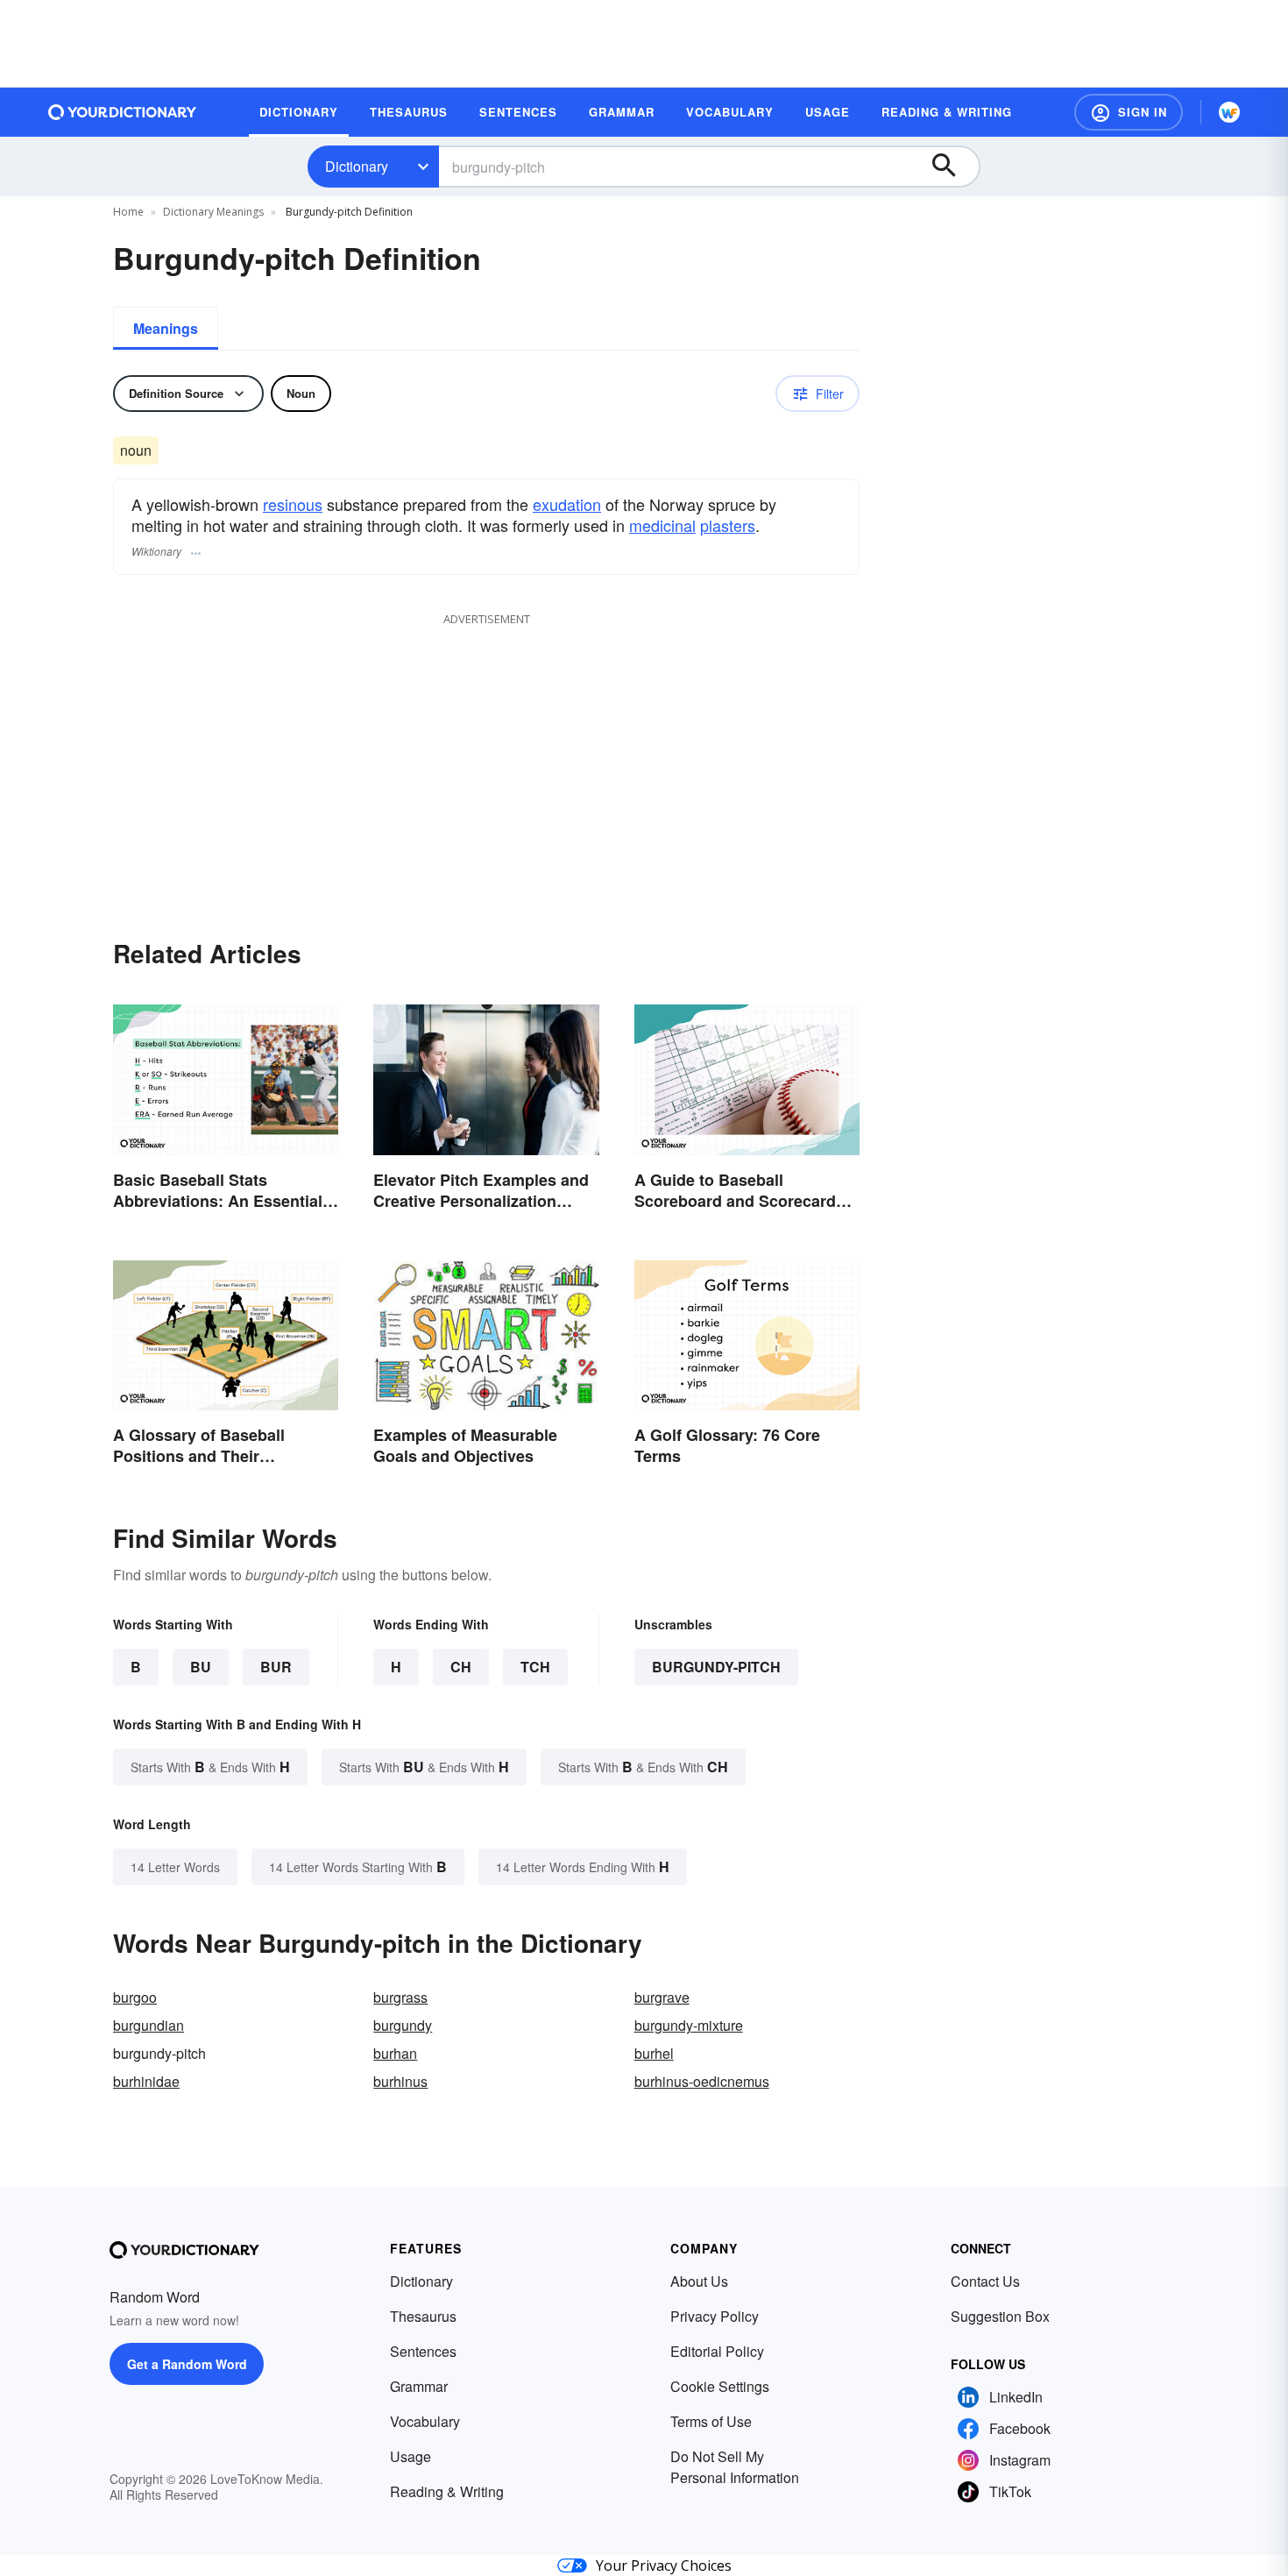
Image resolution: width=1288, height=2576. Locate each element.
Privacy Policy (715, 2316)
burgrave (662, 1997)
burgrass (400, 1997)
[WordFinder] (1229, 112)
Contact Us (985, 2281)
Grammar (419, 2386)
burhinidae (146, 2081)
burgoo (135, 1997)
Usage (410, 2456)
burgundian (149, 2025)
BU (201, 1667)
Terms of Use (711, 2421)
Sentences (423, 2351)
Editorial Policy (717, 2351)
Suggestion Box (1000, 2316)
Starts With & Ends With (210, 1767)
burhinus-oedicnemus (702, 2081)
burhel (654, 2053)
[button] (1129, 112)
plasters (728, 525)
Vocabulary (425, 2421)
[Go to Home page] (123, 112)
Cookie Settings (720, 2386)
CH (461, 1667)
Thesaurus (423, 2316)
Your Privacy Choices (664, 2565)
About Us (699, 2281)
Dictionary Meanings (213, 212)
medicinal (662, 525)
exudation (567, 504)
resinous (293, 504)
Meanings (166, 328)
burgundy (403, 2025)
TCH (535, 1667)
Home (128, 212)
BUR (276, 1667)
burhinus (400, 2081)
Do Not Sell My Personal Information (735, 2467)
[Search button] (952, 167)
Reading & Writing (447, 2491)
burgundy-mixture (689, 2025)
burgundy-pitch (716, 1667)
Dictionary (357, 166)
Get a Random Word (187, 2364)
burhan (395, 2053)
